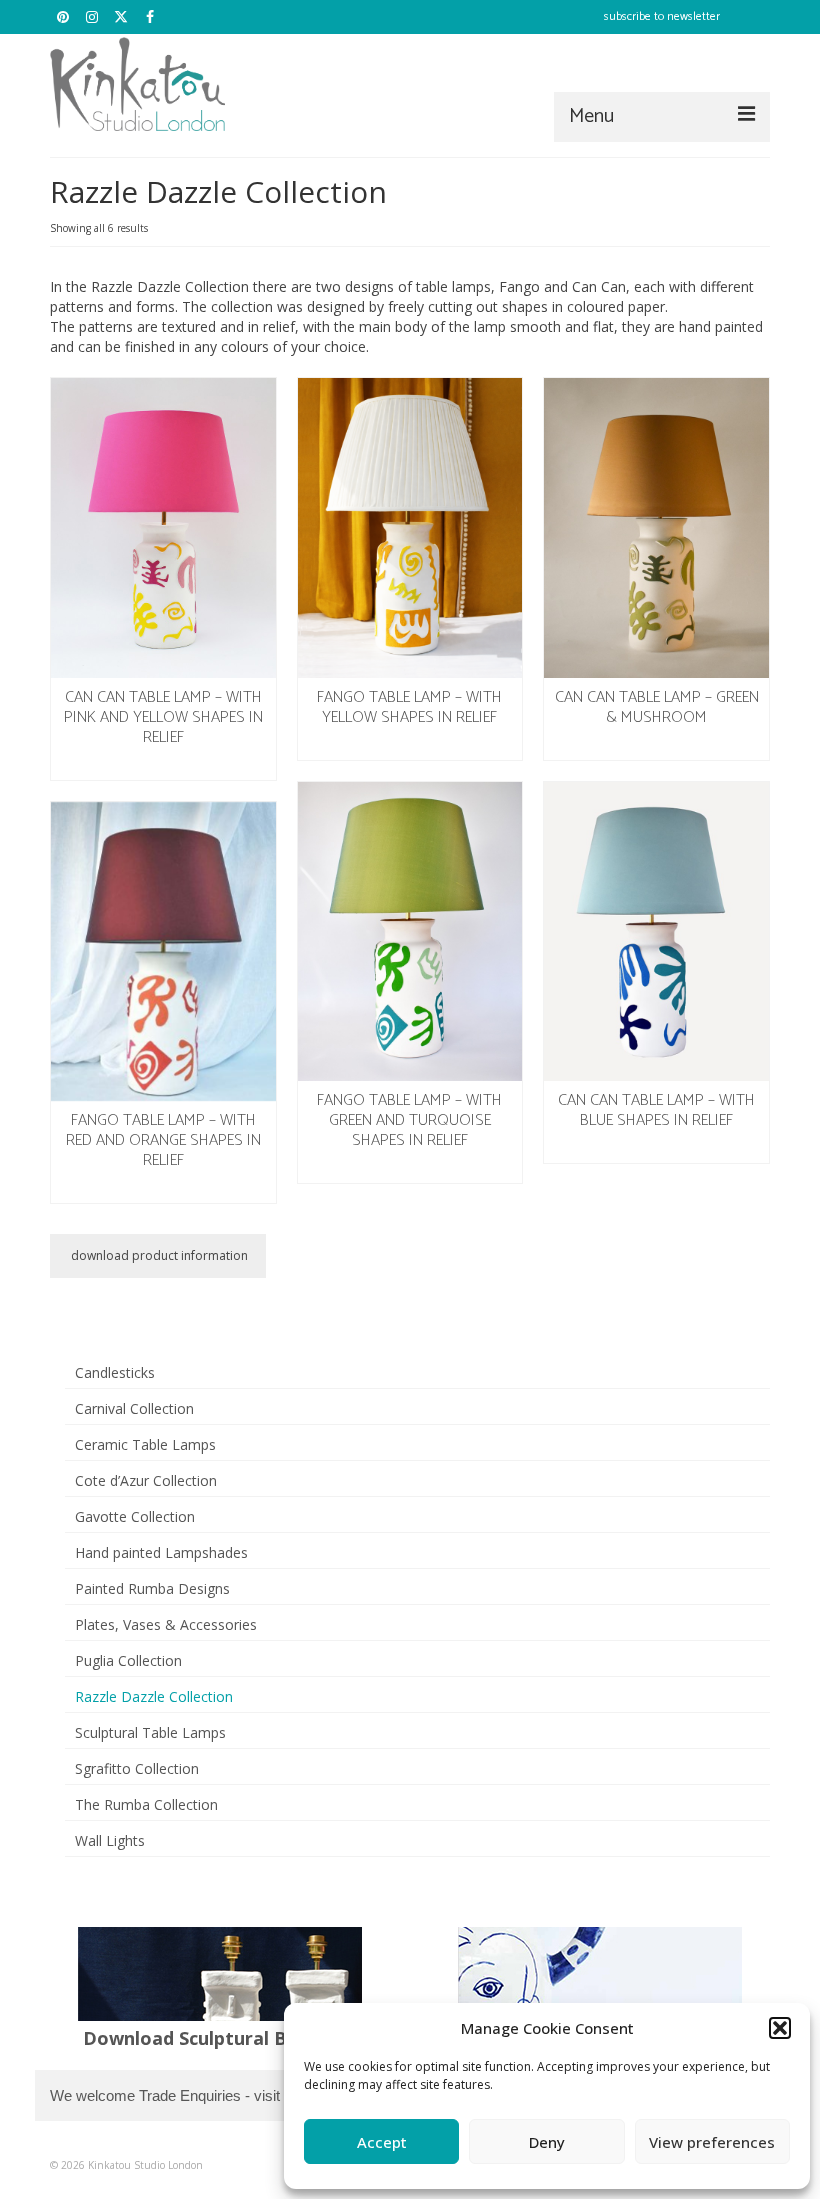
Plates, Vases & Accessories (166, 1624)
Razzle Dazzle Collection (154, 1696)
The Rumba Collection (146, 1804)
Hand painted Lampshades (161, 1552)
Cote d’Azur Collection (146, 1480)
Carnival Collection (134, 1408)
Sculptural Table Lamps (150, 1732)
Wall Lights (110, 1840)
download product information (158, 1255)
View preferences (712, 2142)
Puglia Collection (128, 1660)
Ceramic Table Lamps (145, 1444)
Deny (547, 2142)
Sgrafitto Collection (137, 1768)
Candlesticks (115, 1372)
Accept (382, 2142)
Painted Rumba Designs (152, 1588)
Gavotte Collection (135, 1516)
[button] (780, 2028)
